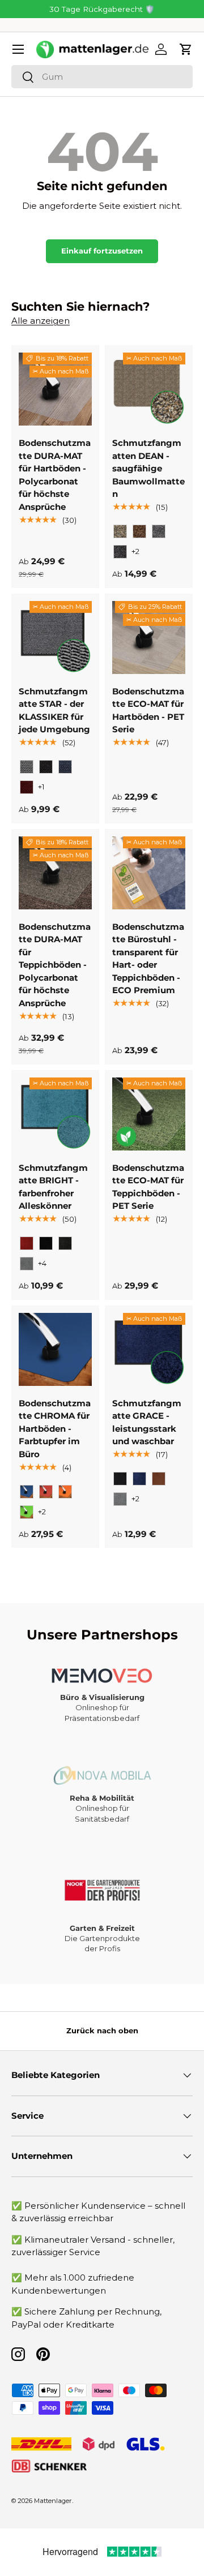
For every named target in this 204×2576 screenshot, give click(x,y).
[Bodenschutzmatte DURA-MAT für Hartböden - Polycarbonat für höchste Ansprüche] (55, 389)
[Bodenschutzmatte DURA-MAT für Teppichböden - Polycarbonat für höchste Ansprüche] (55, 873)
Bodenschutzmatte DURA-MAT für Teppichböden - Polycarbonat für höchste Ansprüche (55, 965)
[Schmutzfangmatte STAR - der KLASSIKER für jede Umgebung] (55, 637)
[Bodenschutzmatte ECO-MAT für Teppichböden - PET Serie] (149, 1114)
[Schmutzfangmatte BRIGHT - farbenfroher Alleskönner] (55, 1114)
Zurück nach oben (102, 2030)
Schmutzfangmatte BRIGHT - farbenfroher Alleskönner (53, 1187)
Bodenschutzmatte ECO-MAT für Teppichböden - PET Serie (148, 1187)
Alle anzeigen (41, 321)
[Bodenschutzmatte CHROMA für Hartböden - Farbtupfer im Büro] (55, 1349)
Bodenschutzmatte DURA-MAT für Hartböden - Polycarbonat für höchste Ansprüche (55, 475)
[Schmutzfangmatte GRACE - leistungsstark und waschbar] (149, 1349)
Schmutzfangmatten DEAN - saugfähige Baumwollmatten (148, 468)
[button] (186, 49)
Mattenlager (53, 2501)
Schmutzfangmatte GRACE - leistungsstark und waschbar (147, 1422)
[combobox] (102, 77)
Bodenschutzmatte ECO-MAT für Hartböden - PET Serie (148, 710)
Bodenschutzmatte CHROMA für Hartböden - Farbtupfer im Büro (55, 1429)
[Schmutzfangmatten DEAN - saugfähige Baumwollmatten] (149, 389)
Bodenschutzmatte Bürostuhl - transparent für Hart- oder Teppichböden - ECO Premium (148, 959)
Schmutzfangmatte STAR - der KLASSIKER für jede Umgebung (54, 710)
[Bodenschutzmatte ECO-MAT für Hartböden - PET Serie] (149, 637)
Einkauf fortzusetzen (102, 251)
